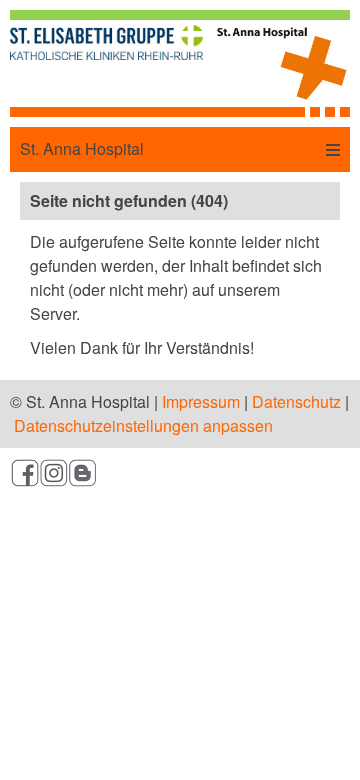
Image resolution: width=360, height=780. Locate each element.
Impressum (201, 401)
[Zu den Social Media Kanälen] (180, 476)
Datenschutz (296, 401)
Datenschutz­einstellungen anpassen (143, 425)
